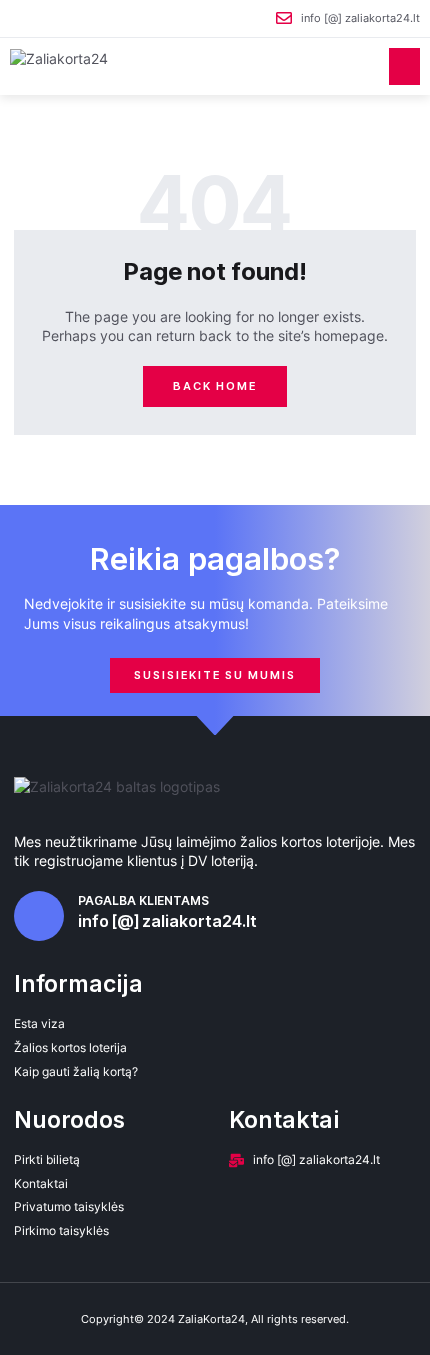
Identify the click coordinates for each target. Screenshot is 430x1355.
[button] (405, 67)
